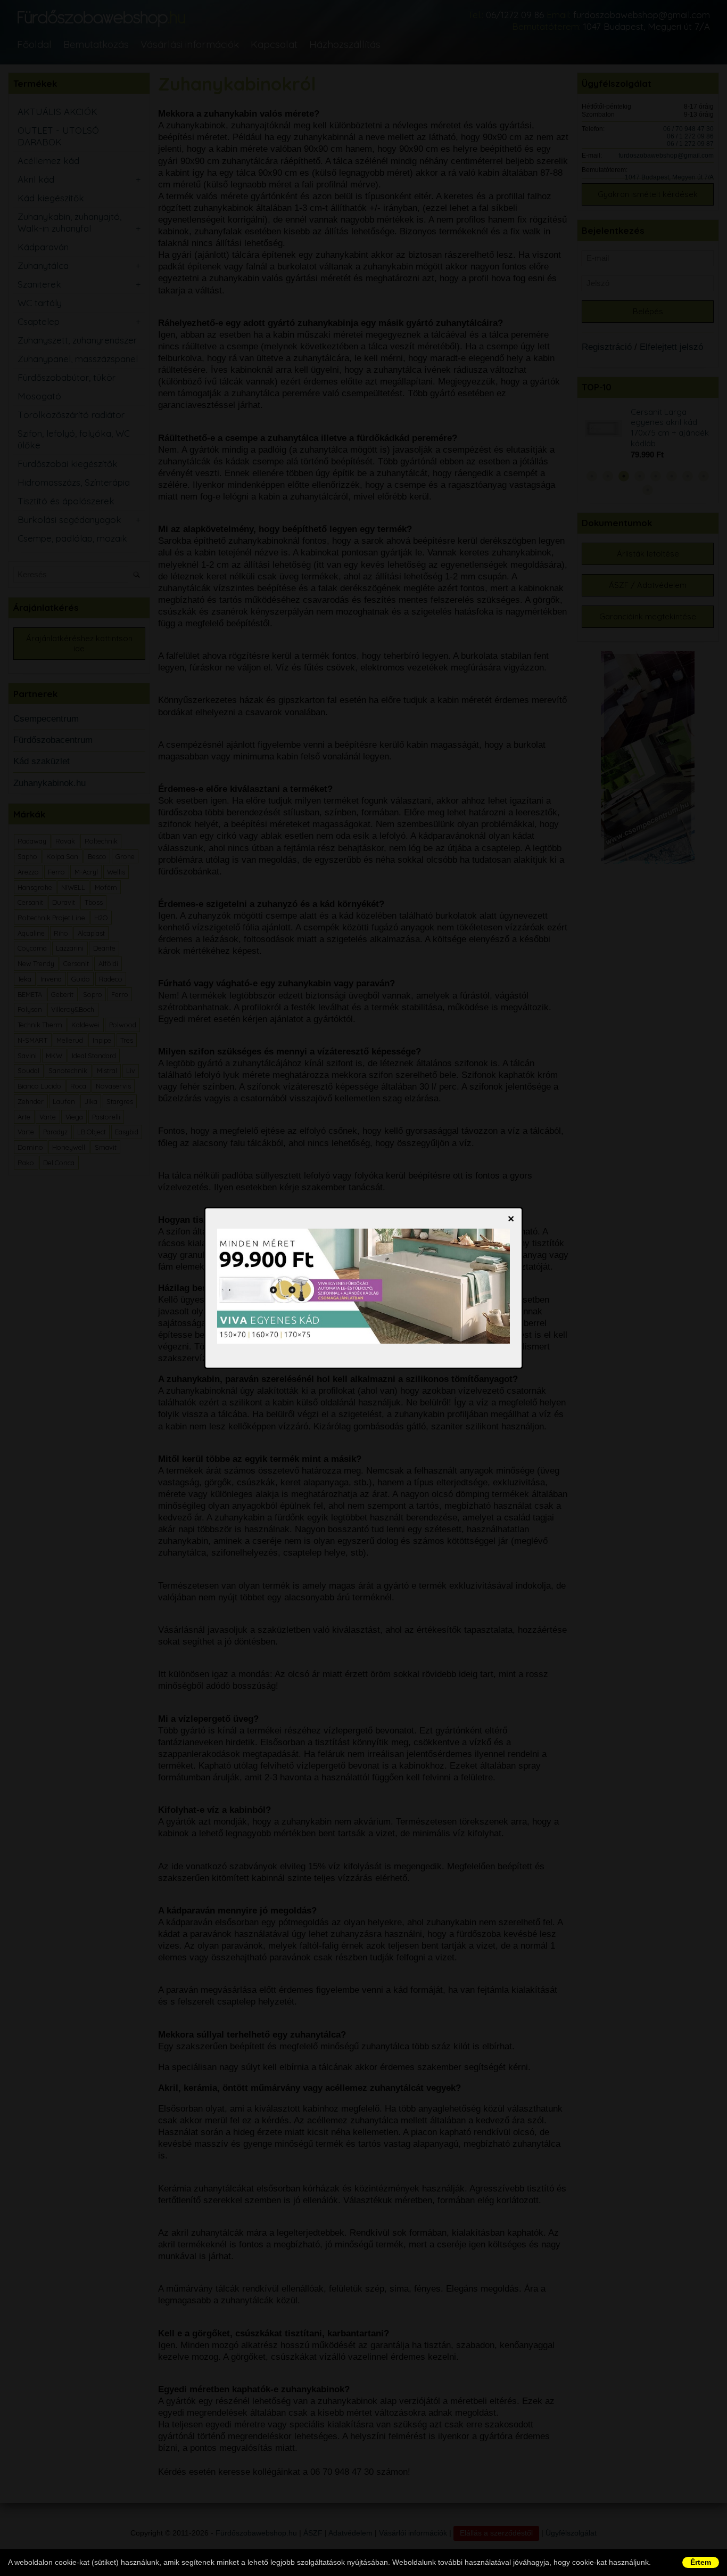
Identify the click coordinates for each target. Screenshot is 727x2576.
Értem (701, 2562)
